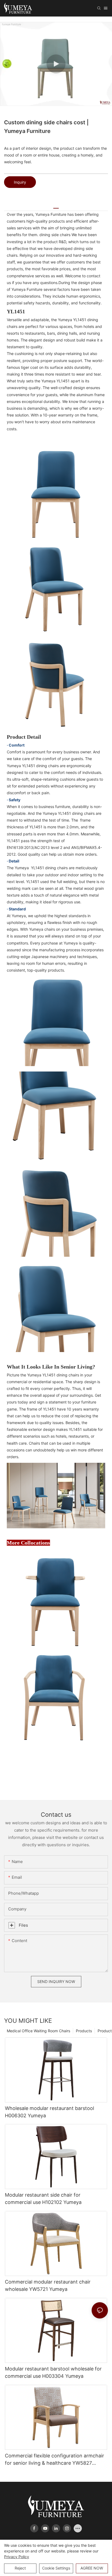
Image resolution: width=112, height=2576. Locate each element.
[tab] (56, 206)
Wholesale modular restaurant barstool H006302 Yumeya (49, 2112)
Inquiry (20, 182)
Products (84, 2031)
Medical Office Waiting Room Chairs (38, 2031)
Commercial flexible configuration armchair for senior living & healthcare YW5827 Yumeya (55, 2460)
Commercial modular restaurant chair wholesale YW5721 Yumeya (48, 2285)
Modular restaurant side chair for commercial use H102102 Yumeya (43, 2199)
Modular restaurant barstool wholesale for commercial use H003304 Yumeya (53, 2372)
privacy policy (17, 2557)
